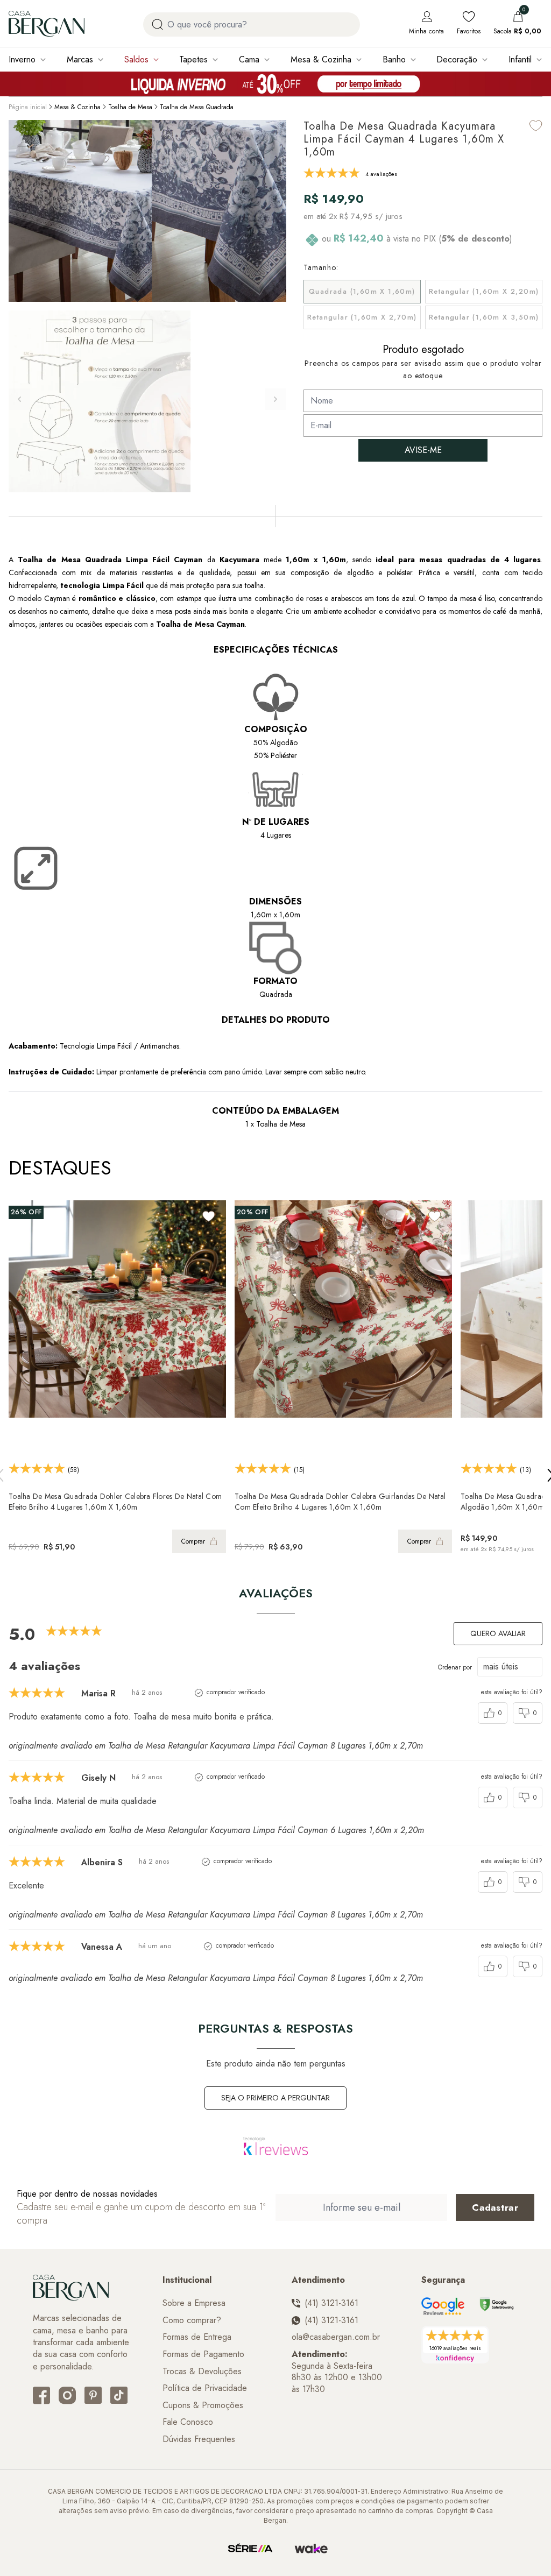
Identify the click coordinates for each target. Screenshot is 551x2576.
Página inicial (28, 107)
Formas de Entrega (197, 2337)
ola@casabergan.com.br (336, 2337)
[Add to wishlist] (536, 126)
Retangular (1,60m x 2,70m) (362, 317)
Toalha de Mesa (130, 107)
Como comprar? (192, 2320)
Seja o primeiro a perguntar (275, 2098)
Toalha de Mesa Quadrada (197, 107)
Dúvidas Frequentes (199, 2439)
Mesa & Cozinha (321, 59)
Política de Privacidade (205, 2388)
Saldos (136, 59)
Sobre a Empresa (194, 2303)
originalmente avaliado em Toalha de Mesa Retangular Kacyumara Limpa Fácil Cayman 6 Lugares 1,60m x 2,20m (216, 1830)
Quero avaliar (498, 1633)
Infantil (520, 59)
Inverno (22, 59)
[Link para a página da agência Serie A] (250, 2549)
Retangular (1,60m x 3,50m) (484, 317)
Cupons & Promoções (203, 2405)
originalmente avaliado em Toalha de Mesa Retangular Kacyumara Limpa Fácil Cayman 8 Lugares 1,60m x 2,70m (216, 1746)
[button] (275, 399)
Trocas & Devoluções (202, 2372)
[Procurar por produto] (157, 24)
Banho (394, 59)
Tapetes (193, 59)
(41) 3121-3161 (331, 2303)
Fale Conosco (188, 2422)
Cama (249, 59)
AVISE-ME (423, 450)
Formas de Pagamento (203, 2354)
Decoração (457, 59)
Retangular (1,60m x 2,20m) (484, 291)
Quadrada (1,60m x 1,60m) (362, 291)
